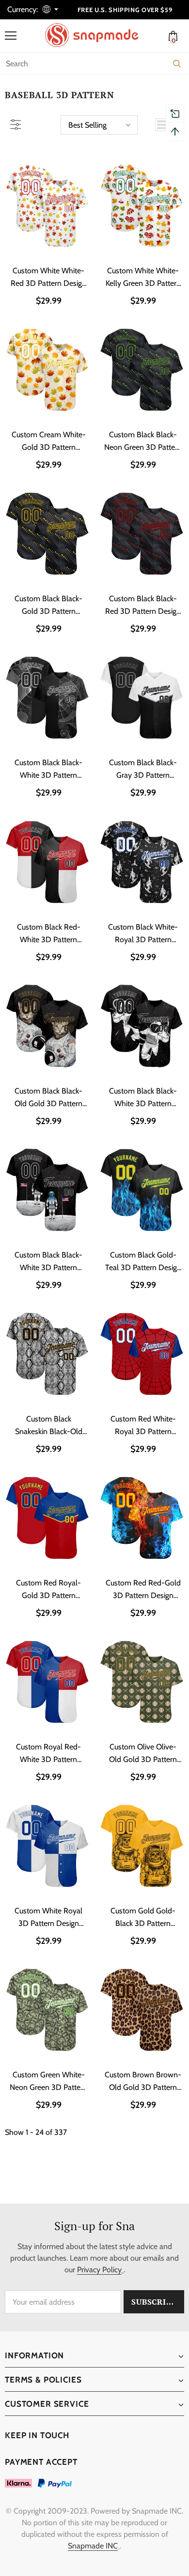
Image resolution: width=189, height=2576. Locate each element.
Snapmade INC (93, 2546)
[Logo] (97, 35)
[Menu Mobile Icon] (11, 36)
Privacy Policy (99, 2270)
